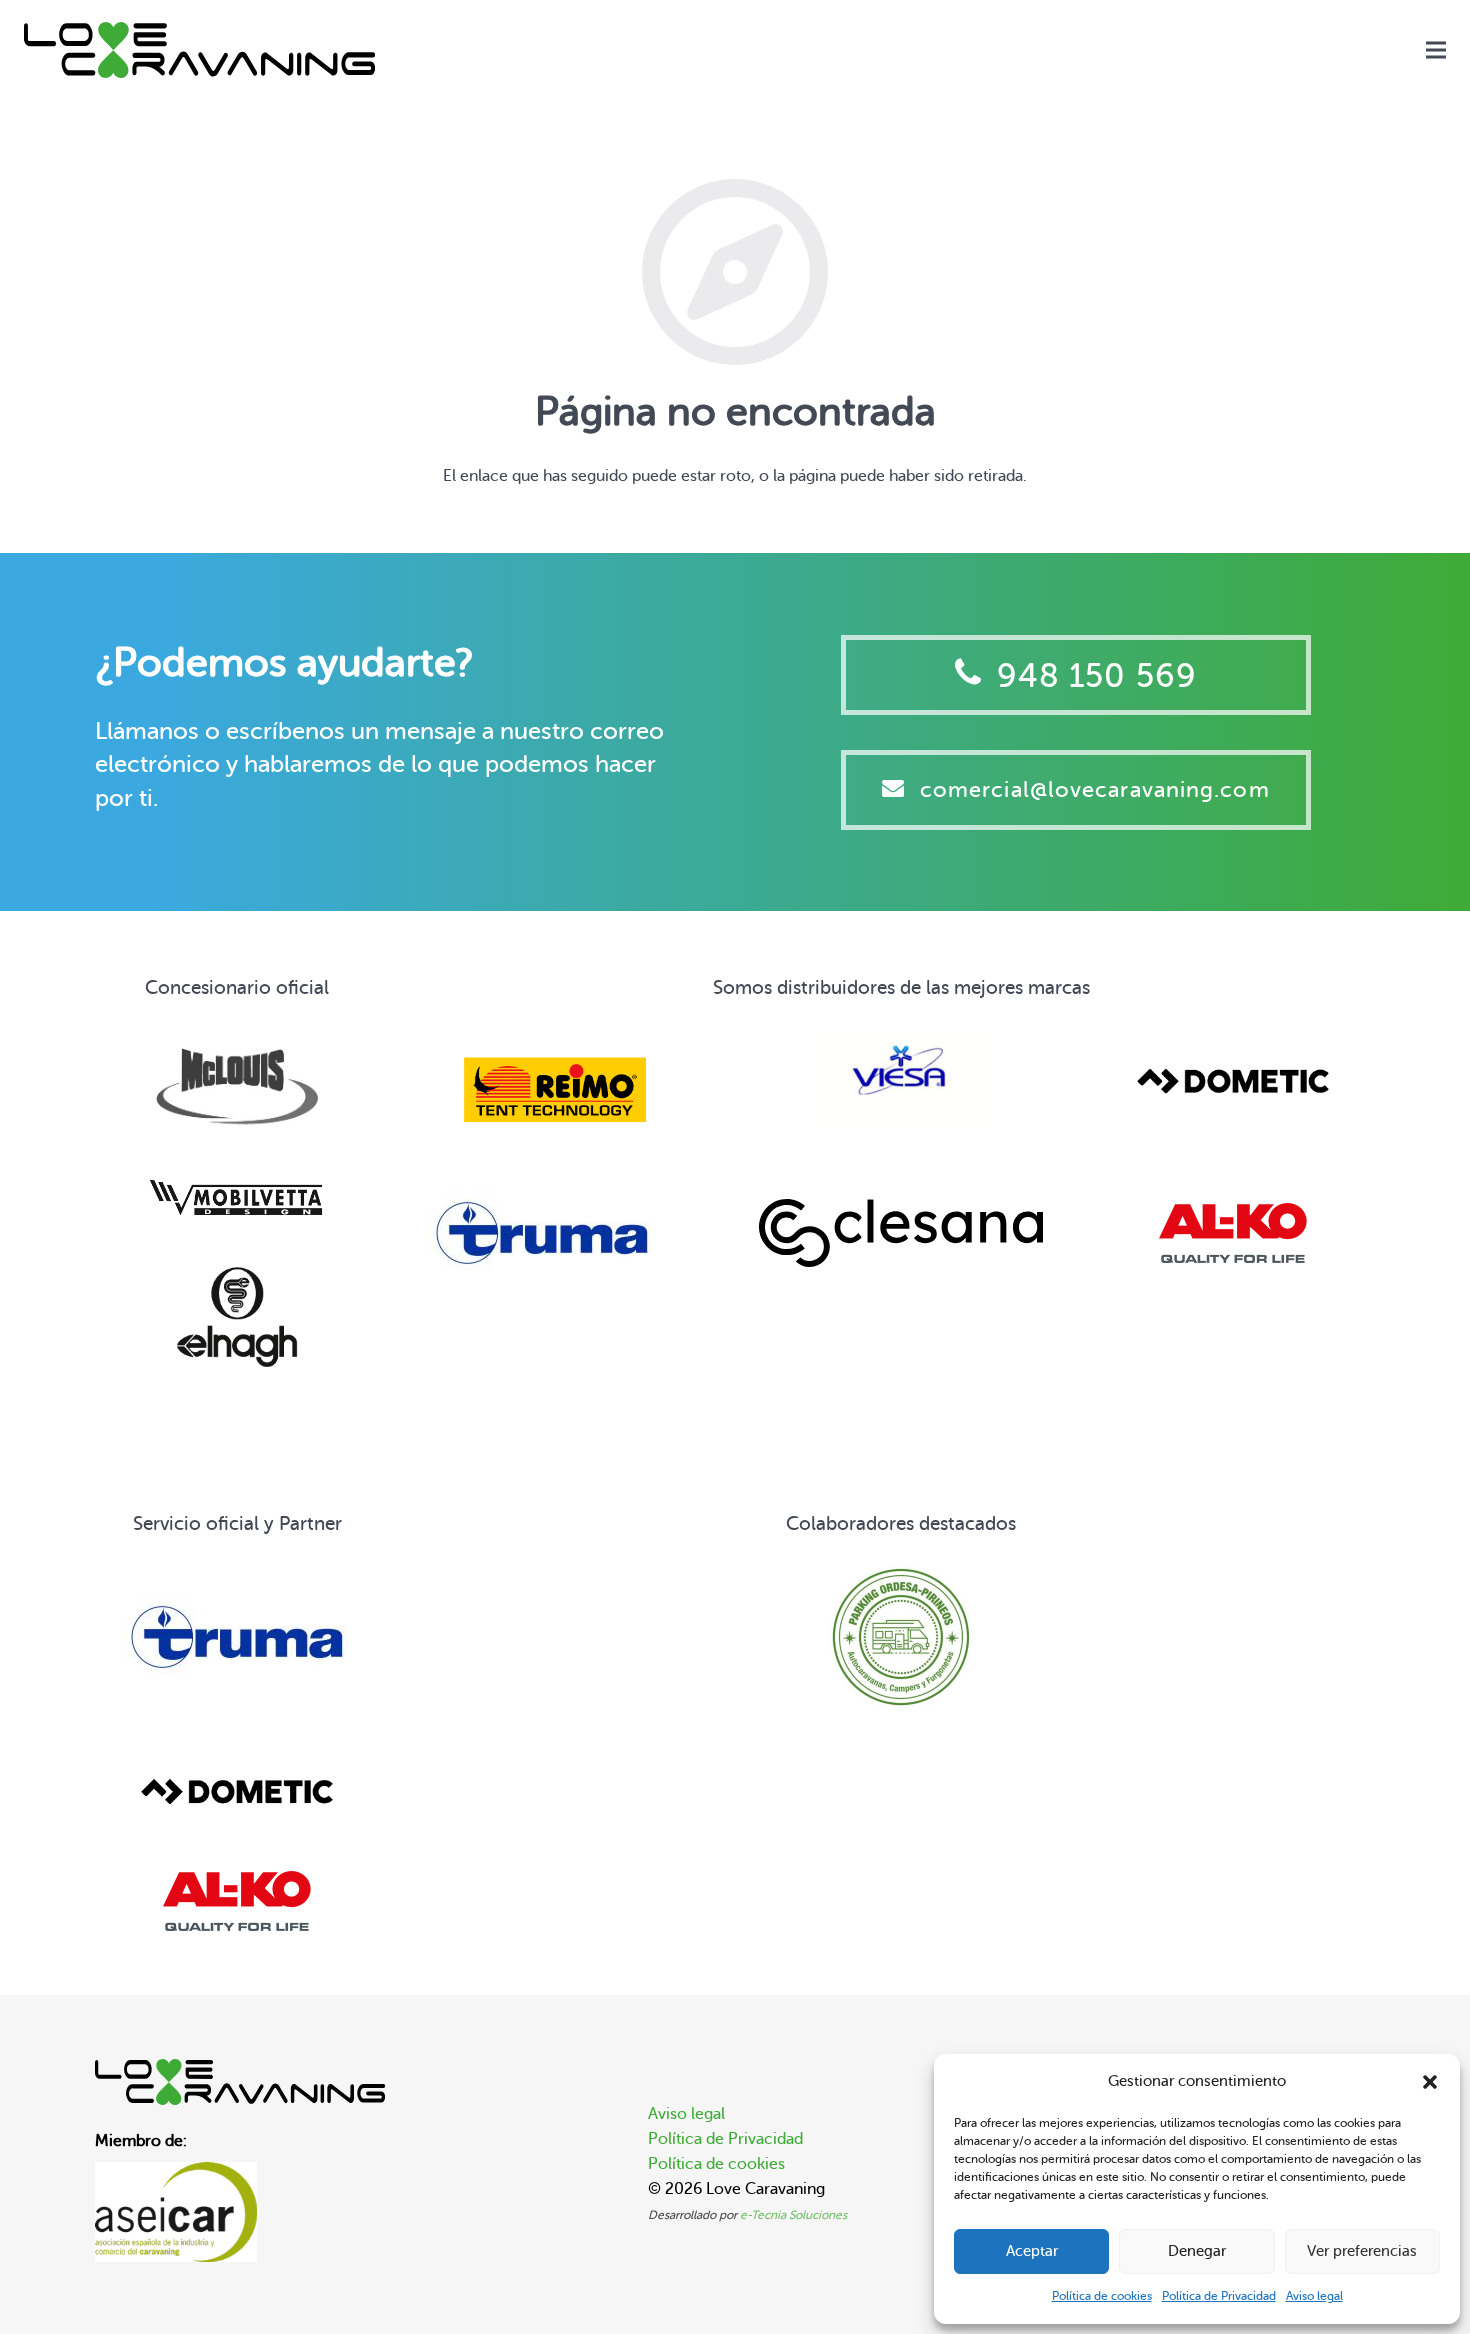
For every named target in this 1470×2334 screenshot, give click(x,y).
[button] (1430, 2082)
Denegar (1197, 2251)
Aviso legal (1314, 2296)
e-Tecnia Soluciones (793, 2215)
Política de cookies (1102, 2296)
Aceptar (1032, 2251)
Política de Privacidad (1219, 2296)
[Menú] (1436, 50)
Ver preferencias (1362, 2251)
